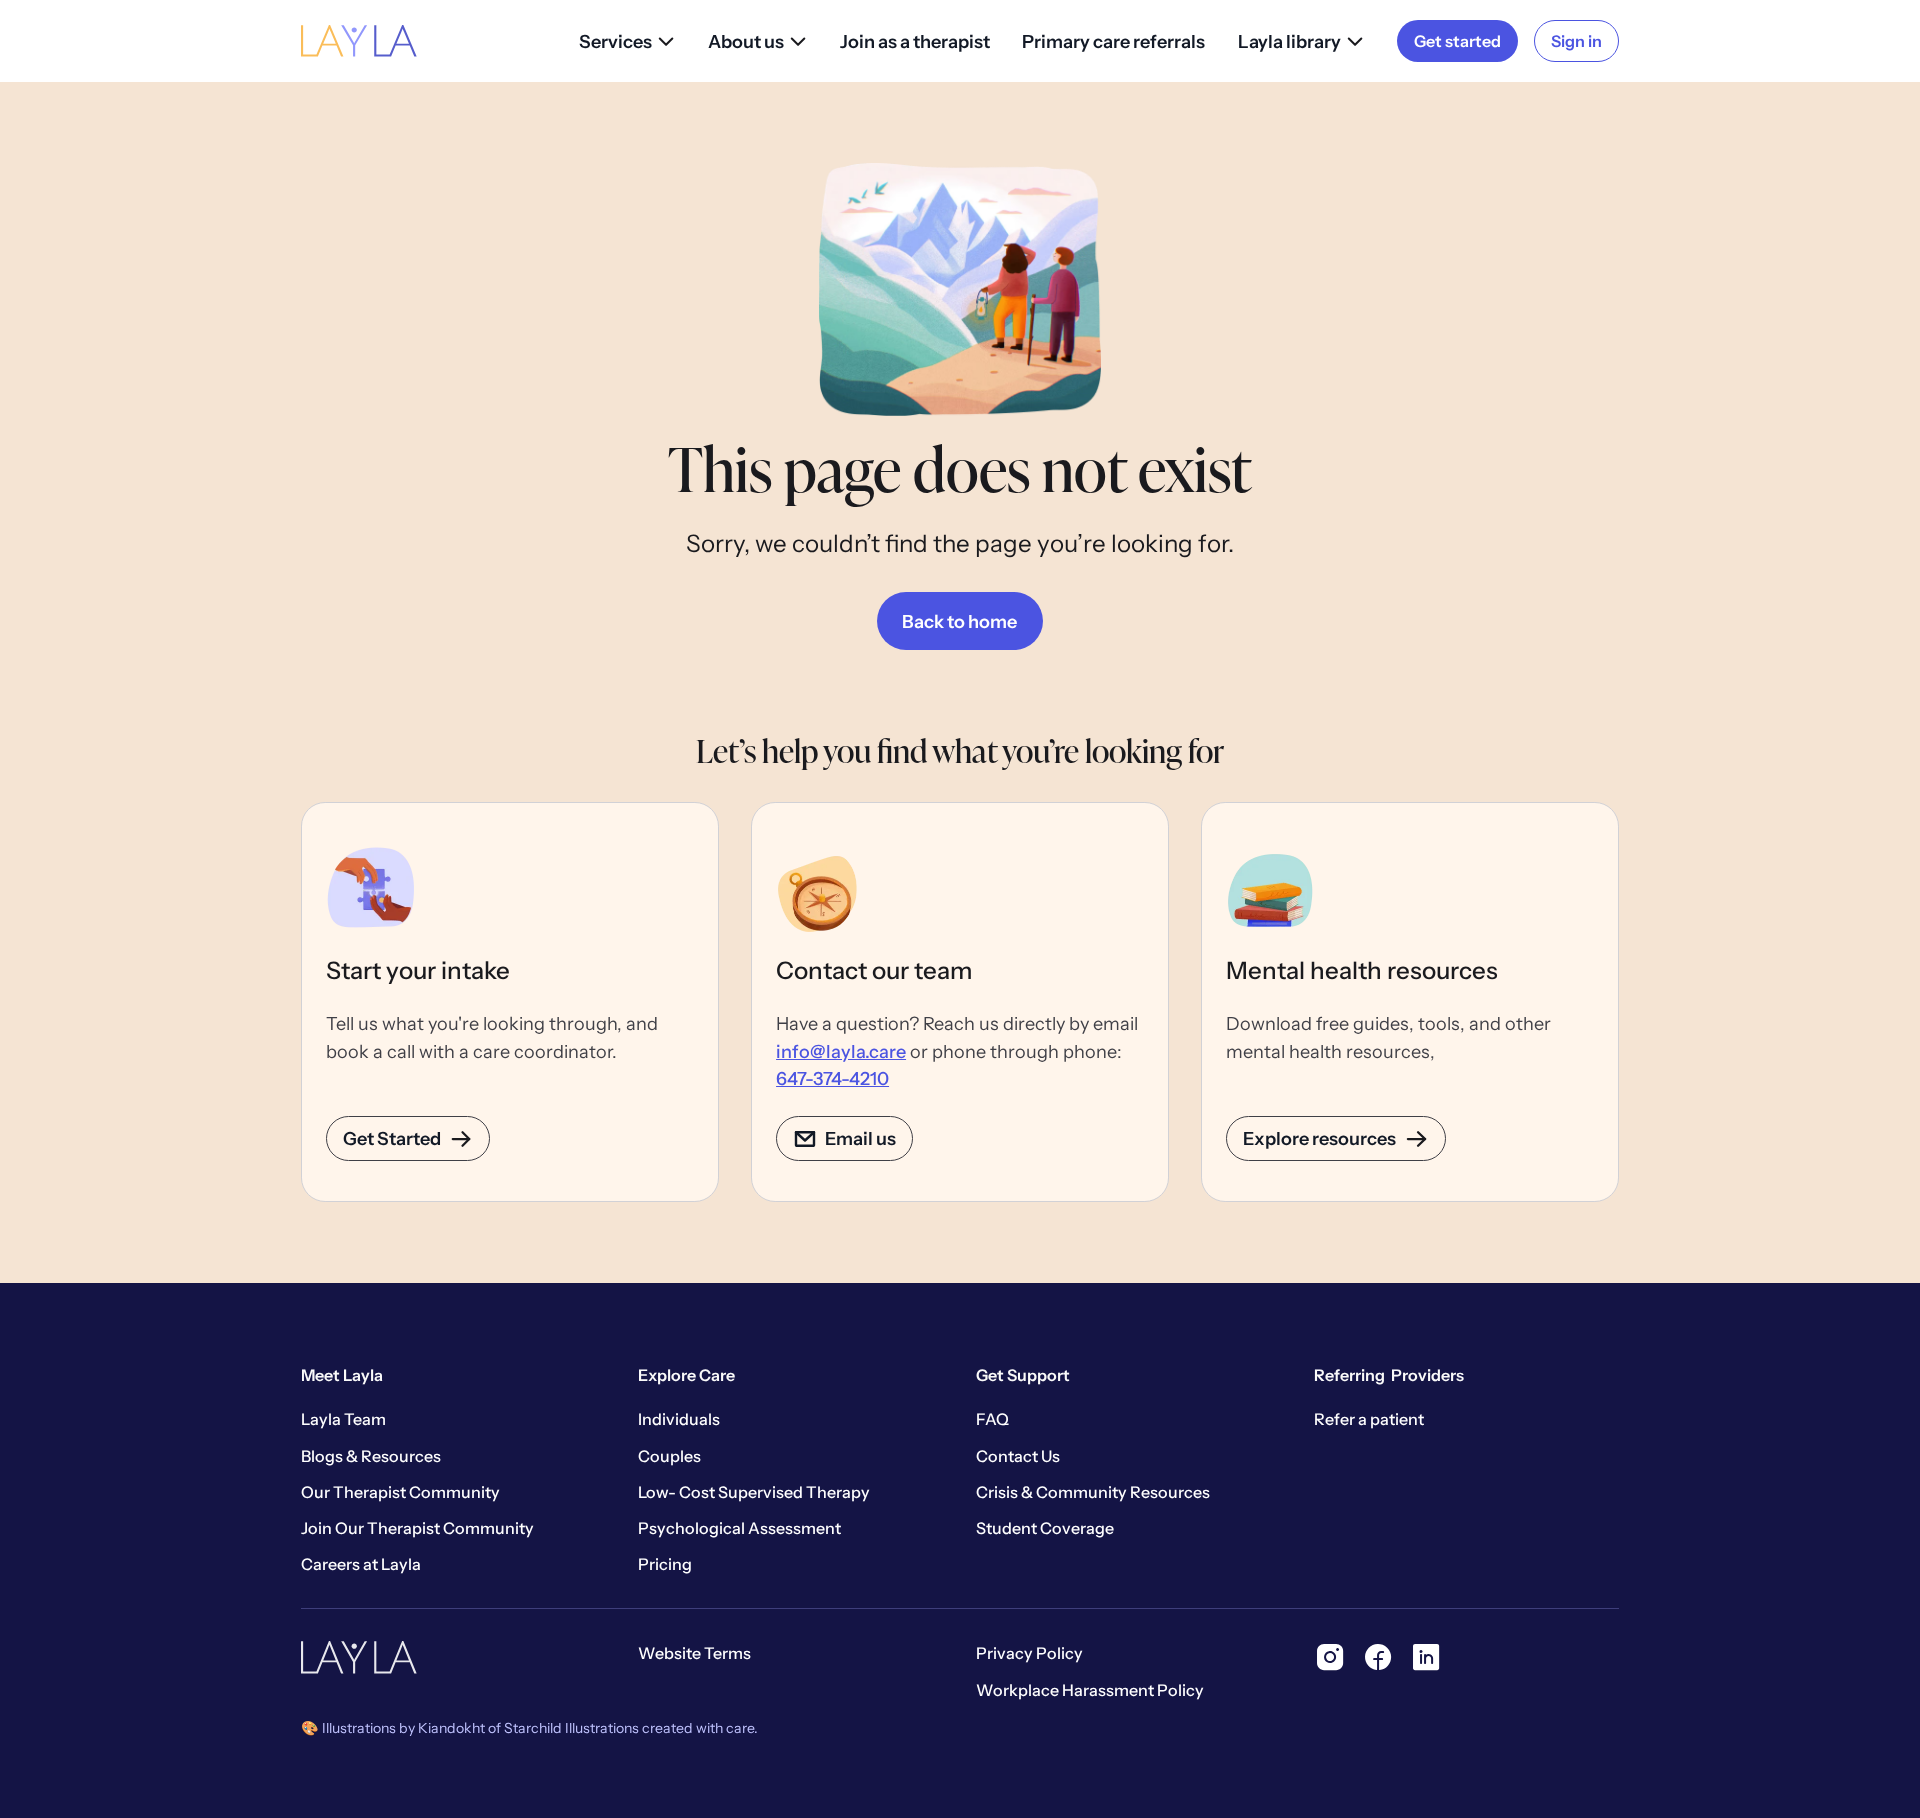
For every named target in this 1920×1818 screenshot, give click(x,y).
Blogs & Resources (371, 1456)
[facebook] (1378, 1657)
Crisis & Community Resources (1093, 1492)
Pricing (665, 1564)
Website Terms (694, 1653)
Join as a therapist (915, 41)
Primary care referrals (1113, 41)
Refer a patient (1369, 1419)
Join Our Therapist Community (417, 1528)
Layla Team (343, 1419)
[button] (627, 41)
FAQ (992, 1419)
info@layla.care (841, 1051)
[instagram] (1330, 1657)
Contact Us (1018, 1456)
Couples (669, 1456)
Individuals (679, 1419)
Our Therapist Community (400, 1492)
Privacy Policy (1029, 1653)
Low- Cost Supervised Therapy (754, 1492)
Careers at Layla (361, 1564)
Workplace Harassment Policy (1090, 1690)
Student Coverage (1045, 1528)
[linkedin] (1426, 1657)
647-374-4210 (832, 1078)
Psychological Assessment (739, 1528)
